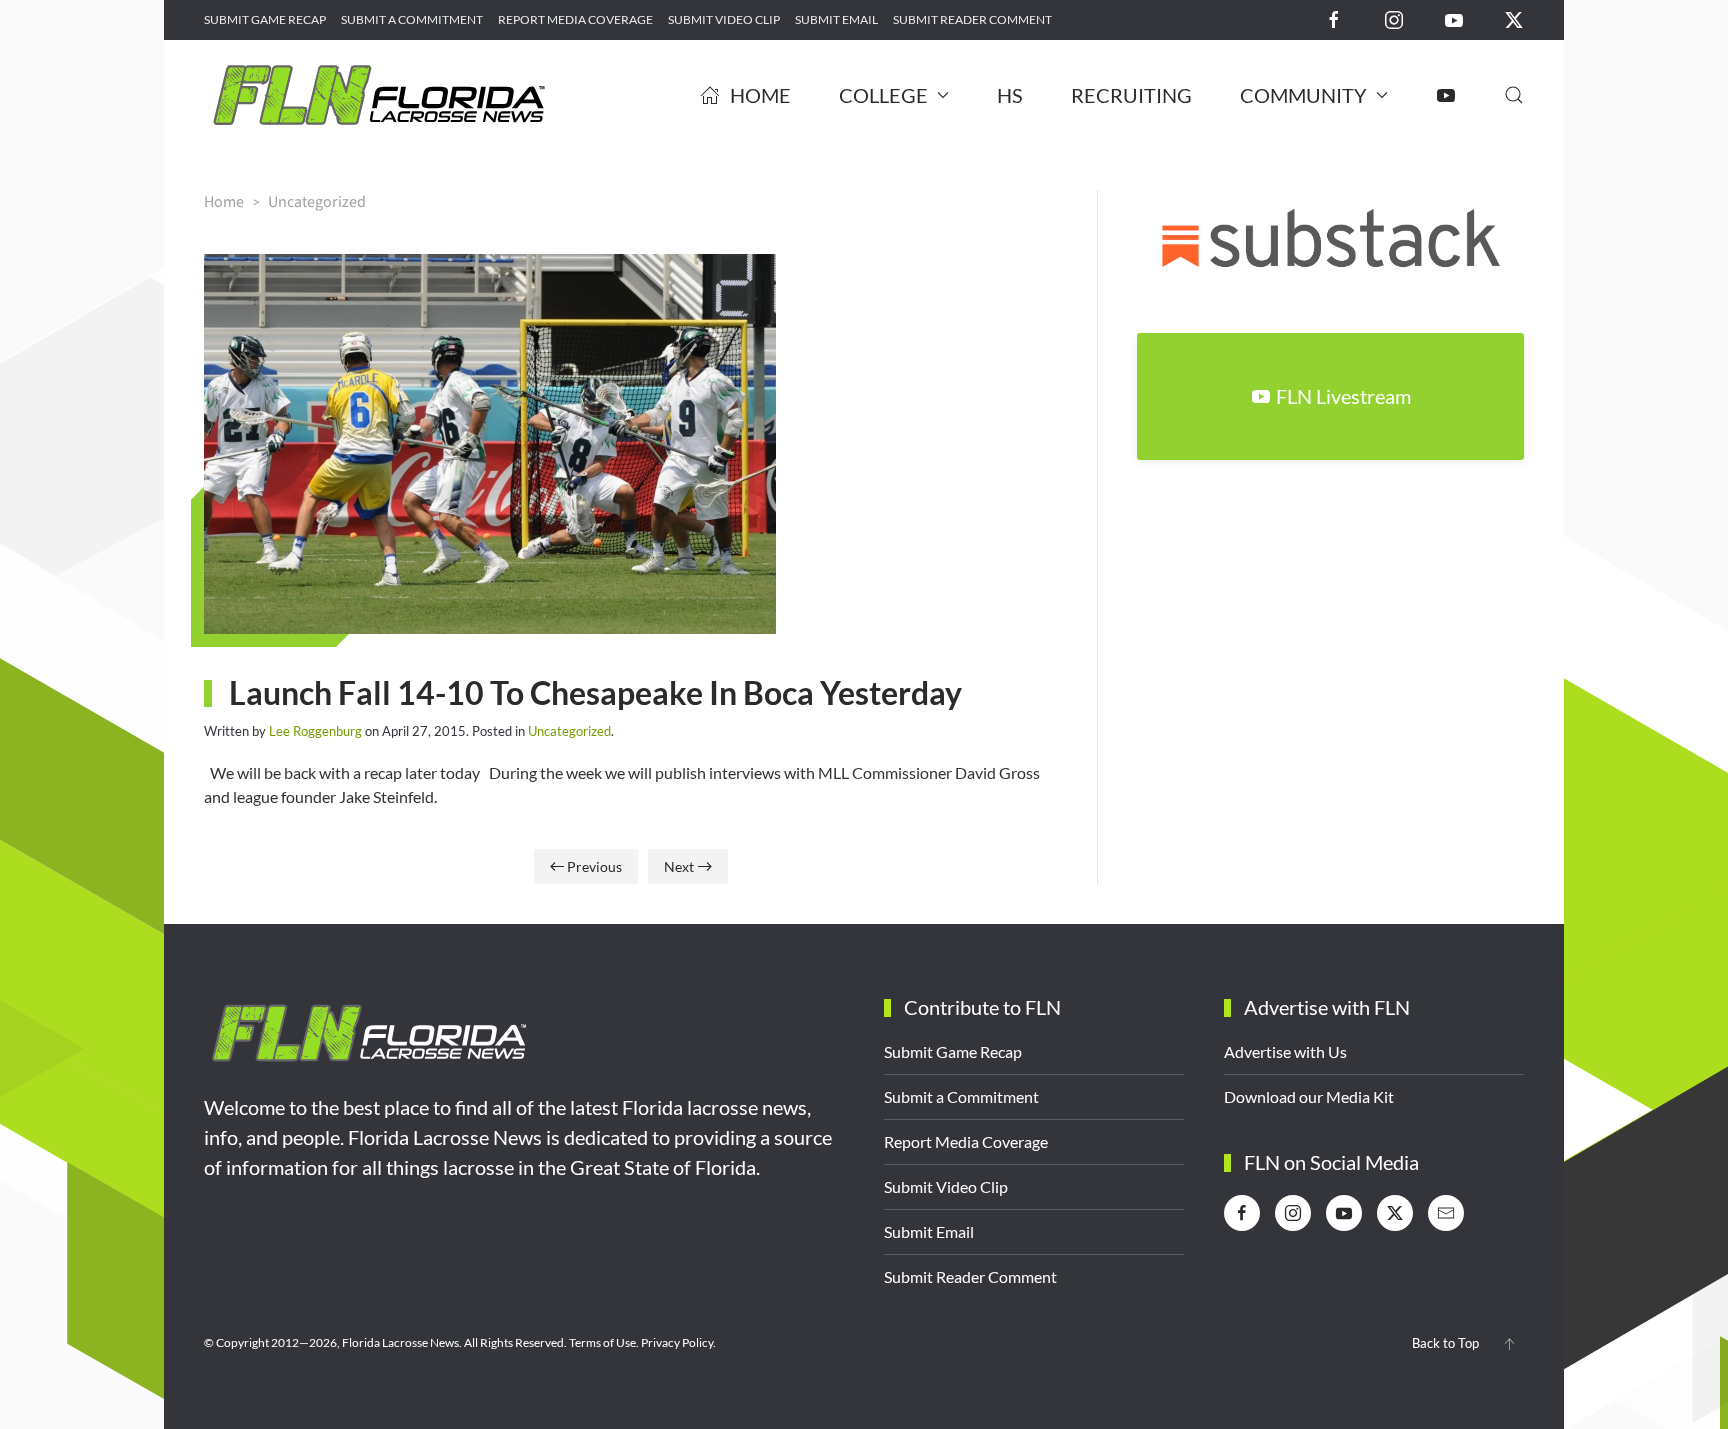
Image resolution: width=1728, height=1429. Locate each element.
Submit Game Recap (265, 19)
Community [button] (1303, 95)
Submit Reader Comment (972, 19)
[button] (1514, 95)
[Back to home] (379, 95)
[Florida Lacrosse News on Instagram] (1394, 18)
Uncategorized (569, 731)
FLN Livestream (1343, 396)
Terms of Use (602, 1342)
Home (760, 95)
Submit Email (836, 19)
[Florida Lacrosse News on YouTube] (1454, 18)
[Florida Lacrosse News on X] (1514, 18)
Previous (594, 866)
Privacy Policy (677, 1342)
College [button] (883, 95)
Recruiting (1131, 95)
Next (679, 866)
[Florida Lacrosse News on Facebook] (1334, 18)
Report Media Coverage (575, 19)
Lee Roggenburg (315, 731)
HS (1010, 95)
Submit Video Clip (724, 19)
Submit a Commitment (412, 19)
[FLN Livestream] (1446, 95)
